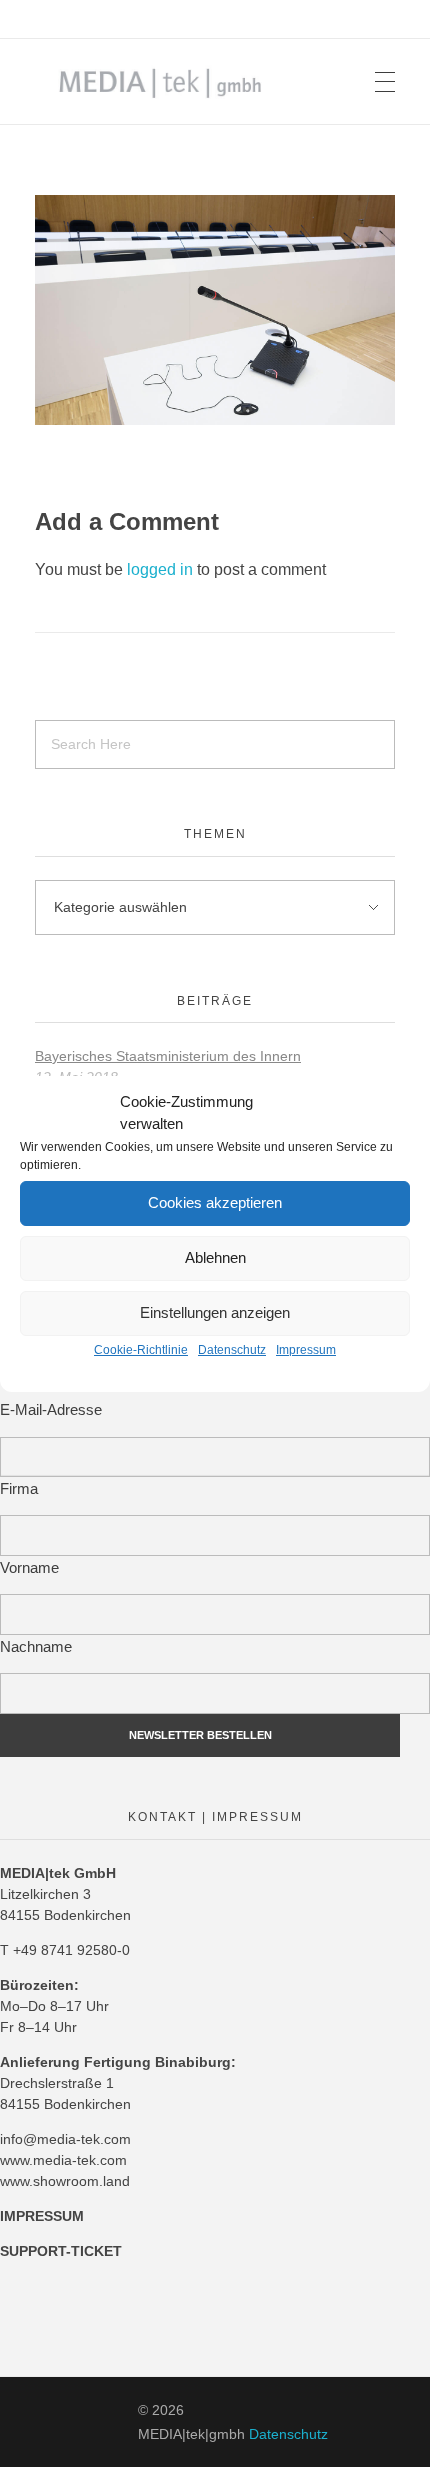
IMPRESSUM (42, 2216)
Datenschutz (232, 1350)
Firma (19, 1488)
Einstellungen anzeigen (215, 1312)
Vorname (29, 1567)
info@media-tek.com (65, 2139)
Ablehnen (215, 1257)
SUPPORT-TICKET (61, 2251)
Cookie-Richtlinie (141, 1350)
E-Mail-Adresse (51, 1409)
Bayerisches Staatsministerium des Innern (168, 1056)
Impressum (306, 1350)
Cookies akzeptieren (215, 1202)
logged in (162, 569)
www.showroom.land (65, 2181)
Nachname (36, 1646)
